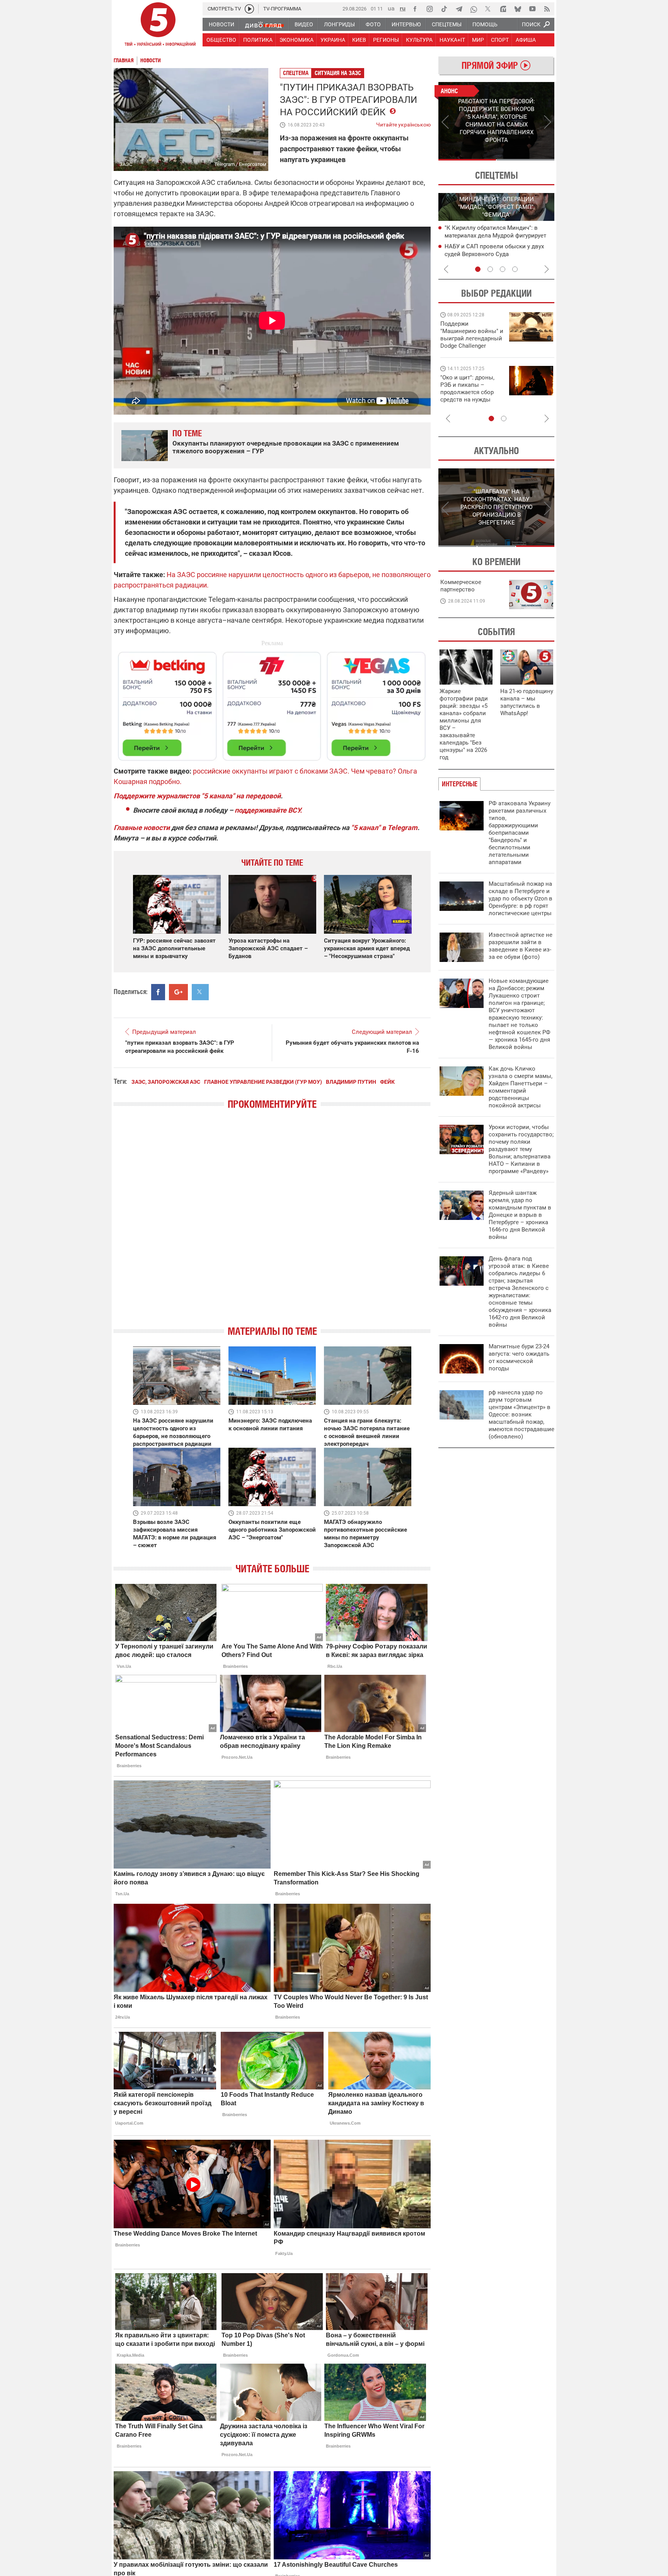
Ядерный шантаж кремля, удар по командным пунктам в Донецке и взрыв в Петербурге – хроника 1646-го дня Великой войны (520, 1215)
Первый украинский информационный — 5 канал (158, 26)
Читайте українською (403, 123)
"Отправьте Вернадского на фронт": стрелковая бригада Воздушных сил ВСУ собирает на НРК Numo (469, 396)
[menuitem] (221, 24)
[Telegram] (459, 9)
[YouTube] (532, 9)
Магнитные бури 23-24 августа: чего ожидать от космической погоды (519, 1357)
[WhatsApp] (474, 9)
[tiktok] (444, 9)
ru (403, 8)
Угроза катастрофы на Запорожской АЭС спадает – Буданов (268, 948)
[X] (488, 9)
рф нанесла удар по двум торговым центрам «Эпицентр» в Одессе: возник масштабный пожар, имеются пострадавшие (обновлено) (521, 1414)
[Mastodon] (503, 9)
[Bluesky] (518, 9)
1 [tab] (467, 160)
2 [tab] (526, 160)
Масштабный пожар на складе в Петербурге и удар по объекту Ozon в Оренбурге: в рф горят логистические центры (521, 899)
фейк (387, 1082)
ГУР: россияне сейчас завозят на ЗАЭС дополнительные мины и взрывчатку (174, 948)
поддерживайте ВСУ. (268, 810)
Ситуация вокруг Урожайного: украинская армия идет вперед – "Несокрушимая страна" (367, 948)
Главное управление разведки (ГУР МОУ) (263, 1082)
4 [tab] (515, 269)
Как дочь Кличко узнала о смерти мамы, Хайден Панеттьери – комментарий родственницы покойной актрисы (521, 1087)
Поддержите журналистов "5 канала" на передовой (197, 796)
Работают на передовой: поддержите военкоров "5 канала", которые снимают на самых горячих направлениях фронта (471, 346)
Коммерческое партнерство (461, 586)
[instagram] (429, 9)
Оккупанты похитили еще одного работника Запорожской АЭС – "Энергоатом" (272, 1530)
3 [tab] (503, 269)
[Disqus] (272, 1224)
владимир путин (351, 1082)
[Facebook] (415, 9)
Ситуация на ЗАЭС (338, 73)
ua (391, 8)
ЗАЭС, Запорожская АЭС (166, 1082)
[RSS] (547, 9)
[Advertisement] (272, 703)
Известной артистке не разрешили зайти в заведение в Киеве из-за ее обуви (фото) (521, 946)
